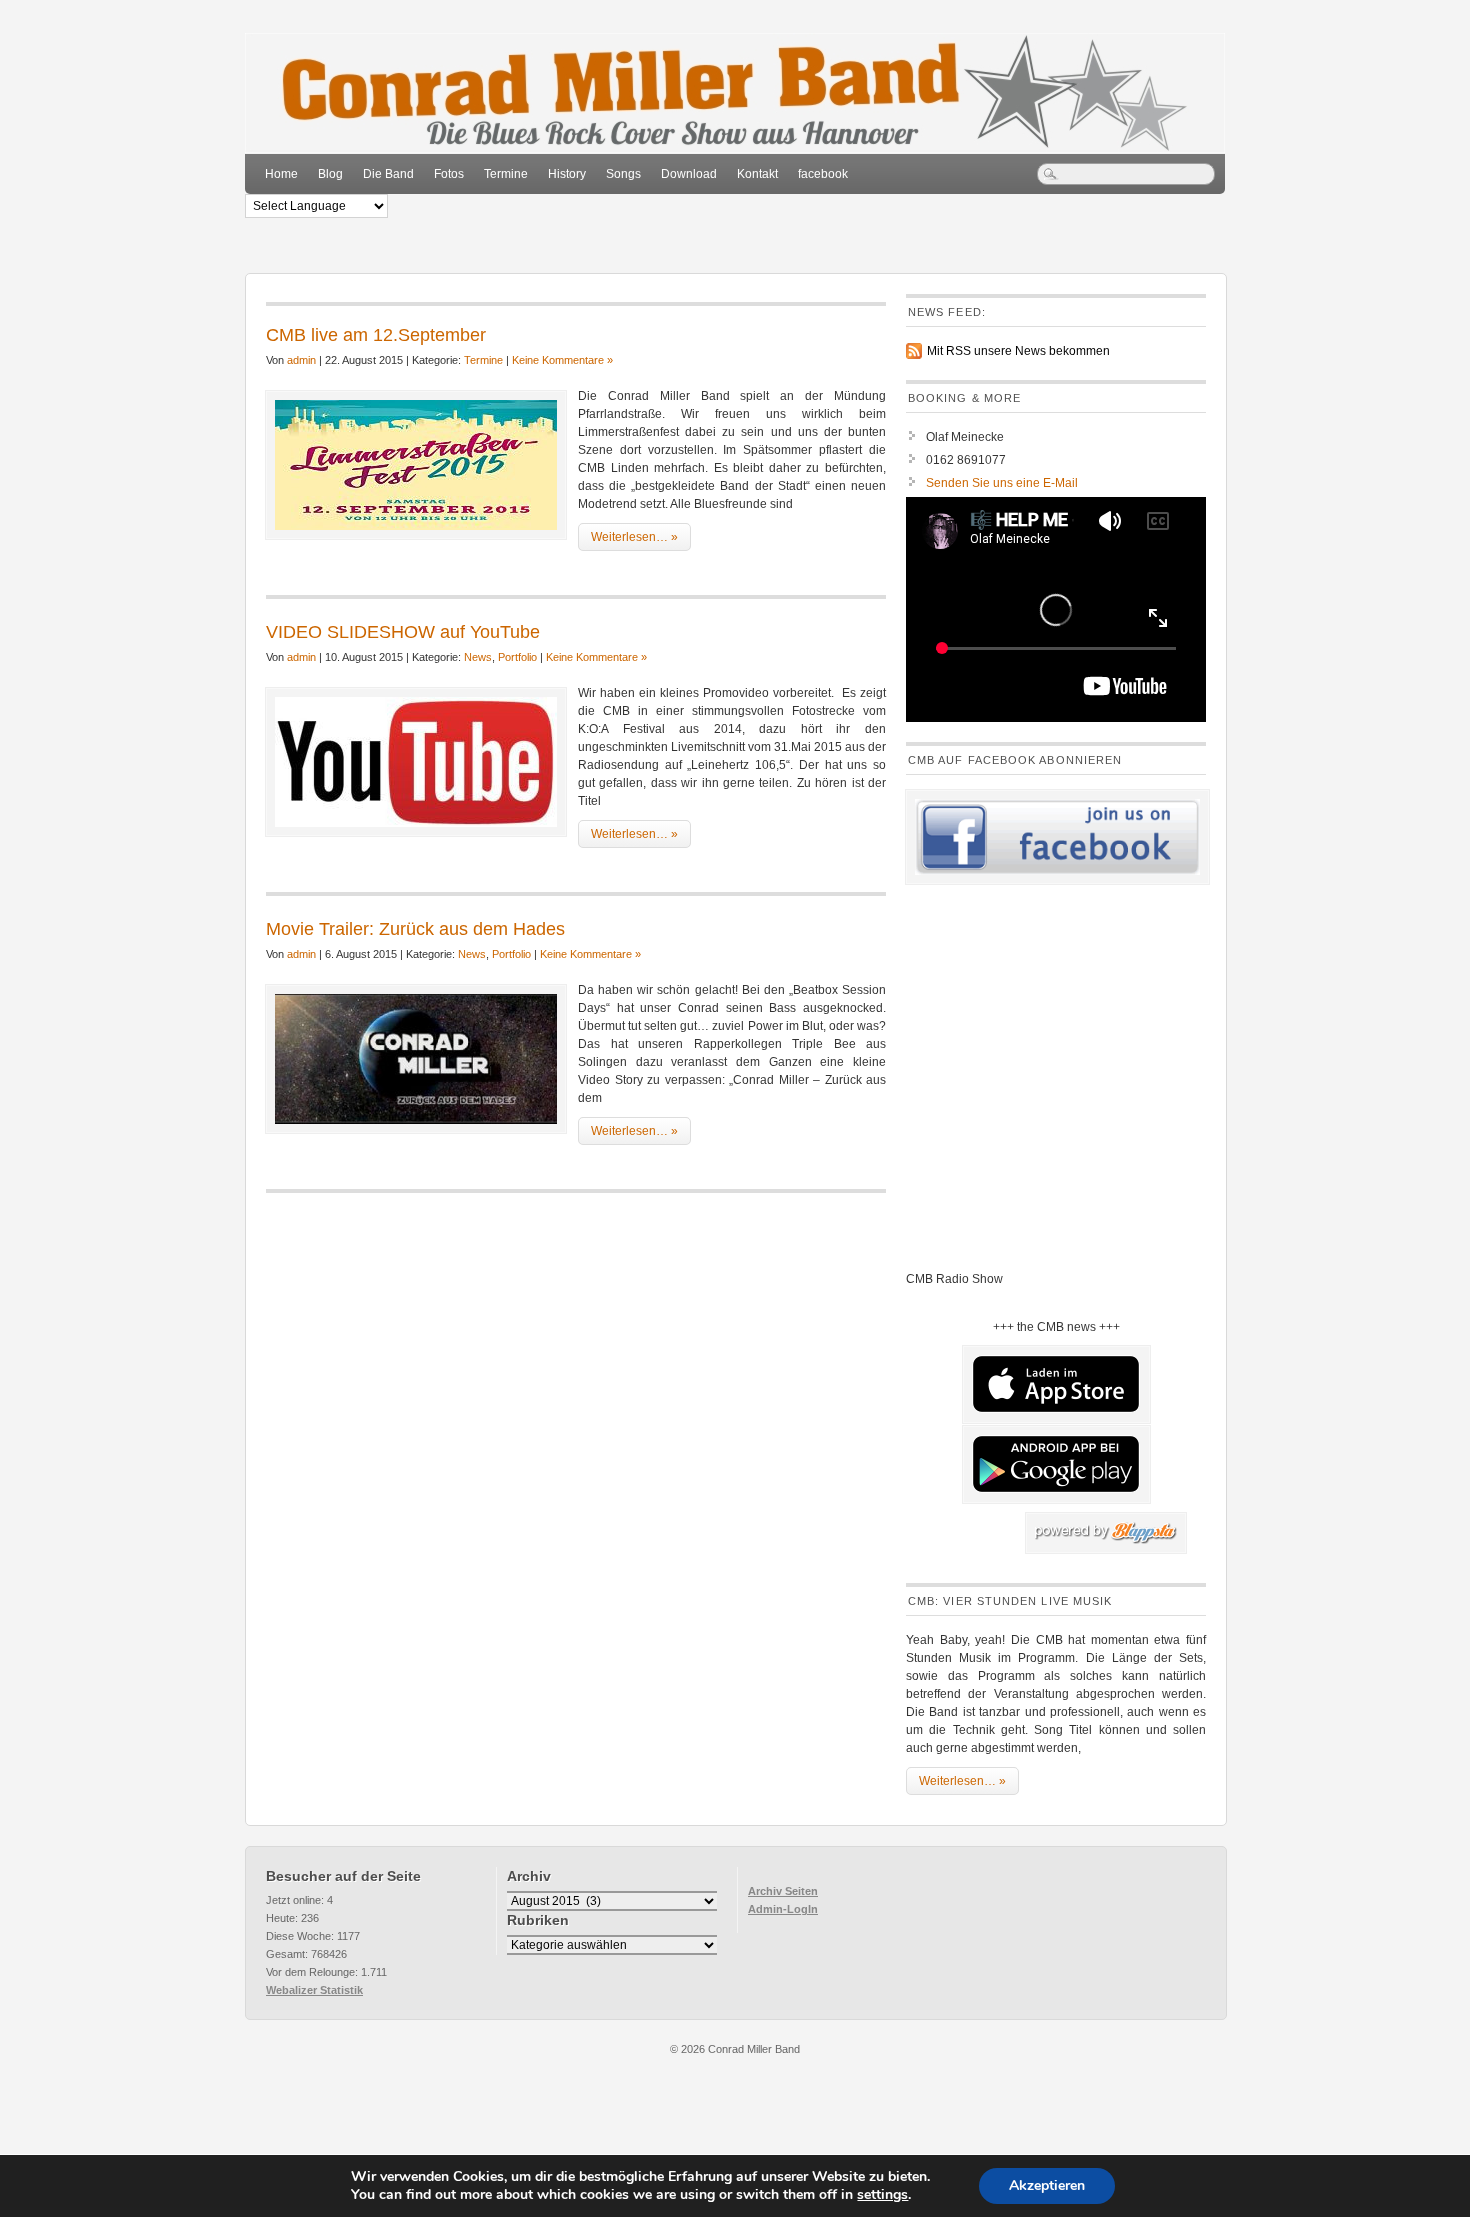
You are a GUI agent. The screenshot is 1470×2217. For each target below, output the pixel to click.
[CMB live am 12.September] (416, 465)
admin (301, 360)
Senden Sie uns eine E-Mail (1002, 483)
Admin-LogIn (783, 1909)
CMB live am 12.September (376, 335)
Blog (330, 174)
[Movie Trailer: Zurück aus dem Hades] (416, 1059)
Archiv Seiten (783, 1891)
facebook (823, 174)
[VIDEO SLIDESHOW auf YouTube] (416, 762)
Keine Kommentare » (562, 360)
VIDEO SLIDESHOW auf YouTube (403, 632)
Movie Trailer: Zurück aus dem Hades (415, 929)
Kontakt (757, 174)
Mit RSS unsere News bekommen (1018, 351)
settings (882, 2195)
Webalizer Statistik (314, 1990)
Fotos (449, 174)
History (567, 174)
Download (689, 174)
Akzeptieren (1047, 2185)
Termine (506, 174)
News (478, 657)
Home (281, 174)
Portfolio (517, 657)
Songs (623, 174)
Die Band (388, 174)
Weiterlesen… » (634, 537)
